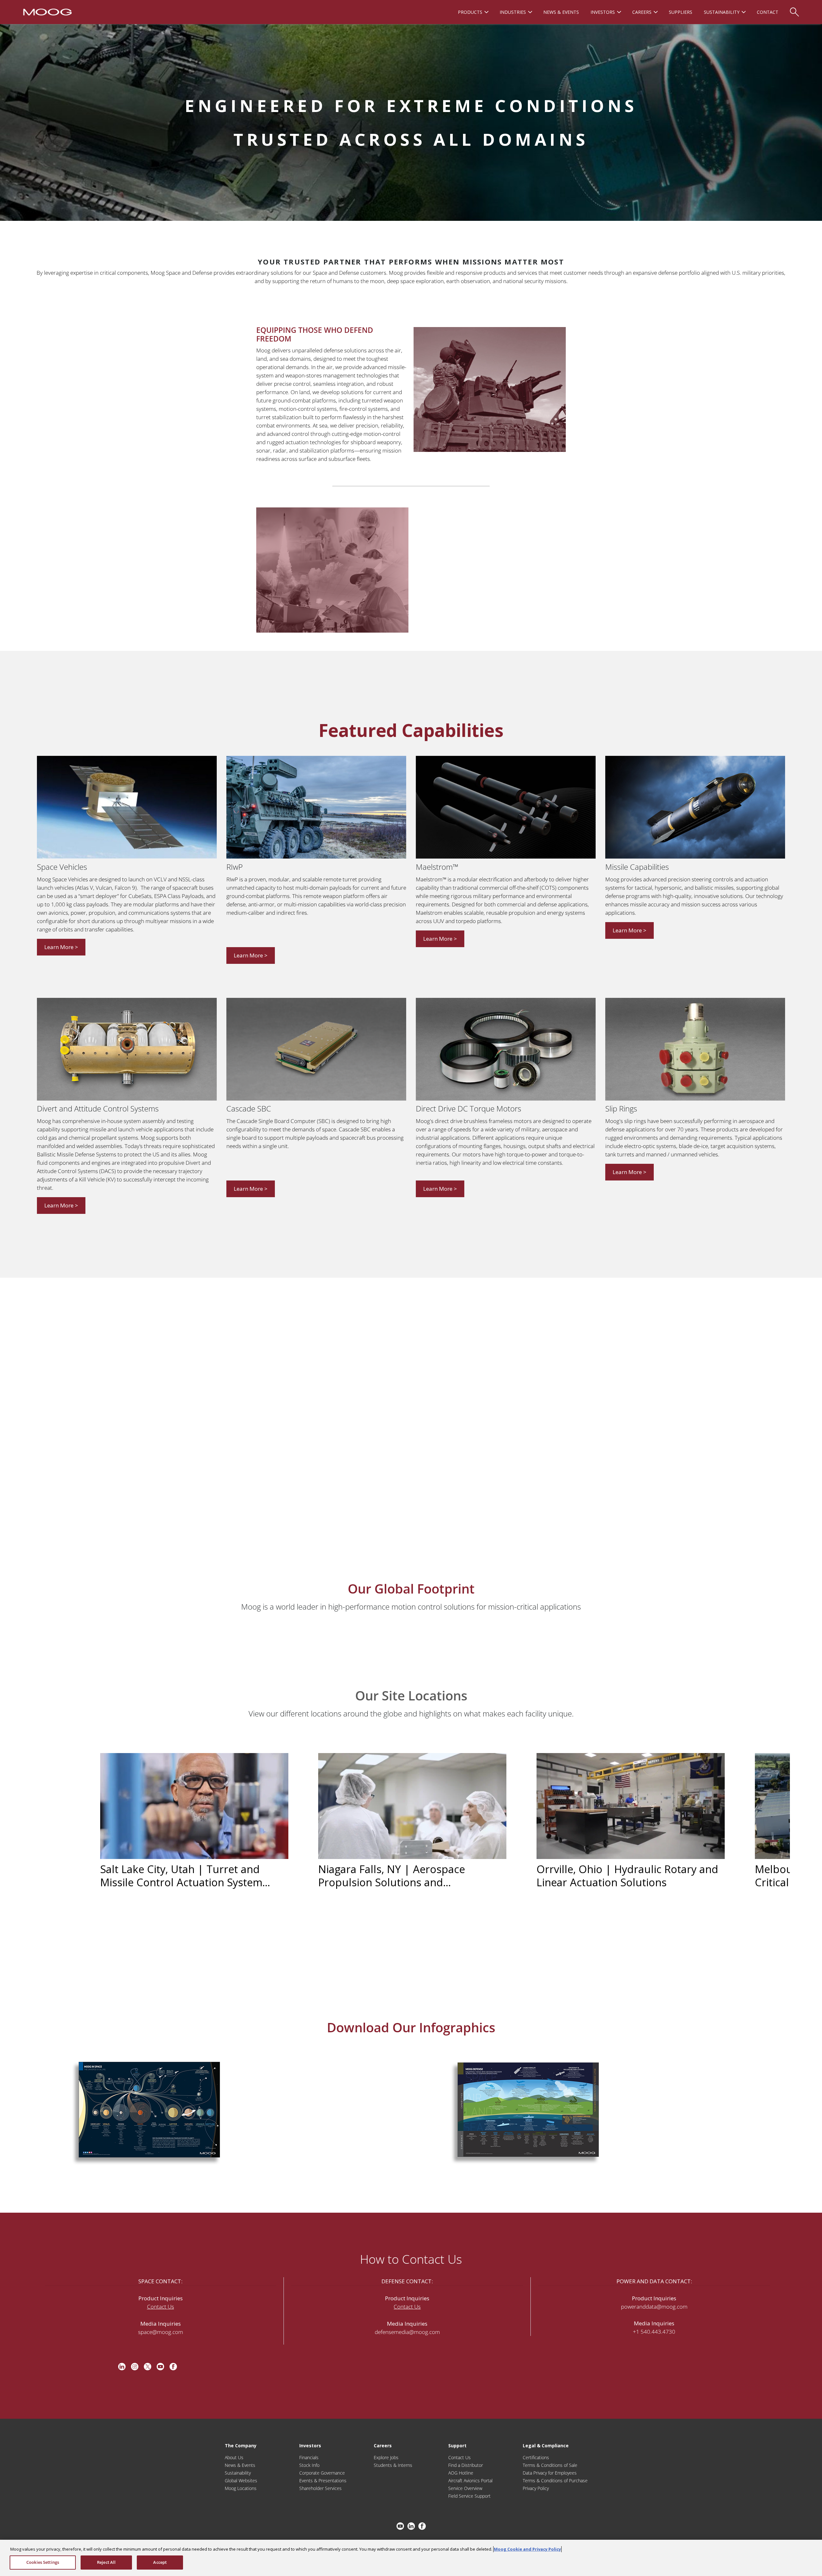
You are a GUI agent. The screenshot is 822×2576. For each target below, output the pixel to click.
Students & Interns (393, 2465)
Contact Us (161, 2307)
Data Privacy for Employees (550, 2473)
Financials (309, 2457)
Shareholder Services (320, 2488)
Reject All (106, 2562)
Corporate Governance (322, 2473)
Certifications (536, 2457)
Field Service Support (469, 2496)
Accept (160, 2562)
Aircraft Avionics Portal (470, 2481)
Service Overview (465, 2488)
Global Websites (241, 2481)
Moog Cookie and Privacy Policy (527, 2549)
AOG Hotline (461, 2473)
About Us (234, 2457)
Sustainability (238, 2473)
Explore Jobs (386, 2457)
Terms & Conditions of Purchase (555, 2481)
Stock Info (309, 2465)
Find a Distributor (466, 2465)
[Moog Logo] (47, 12)
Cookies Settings (43, 2562)
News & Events (240, 2465)
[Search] (794, 9)
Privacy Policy (536, 2488)
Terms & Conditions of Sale (550, 2465)
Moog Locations (241, 2488)
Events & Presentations (323, 2481)
